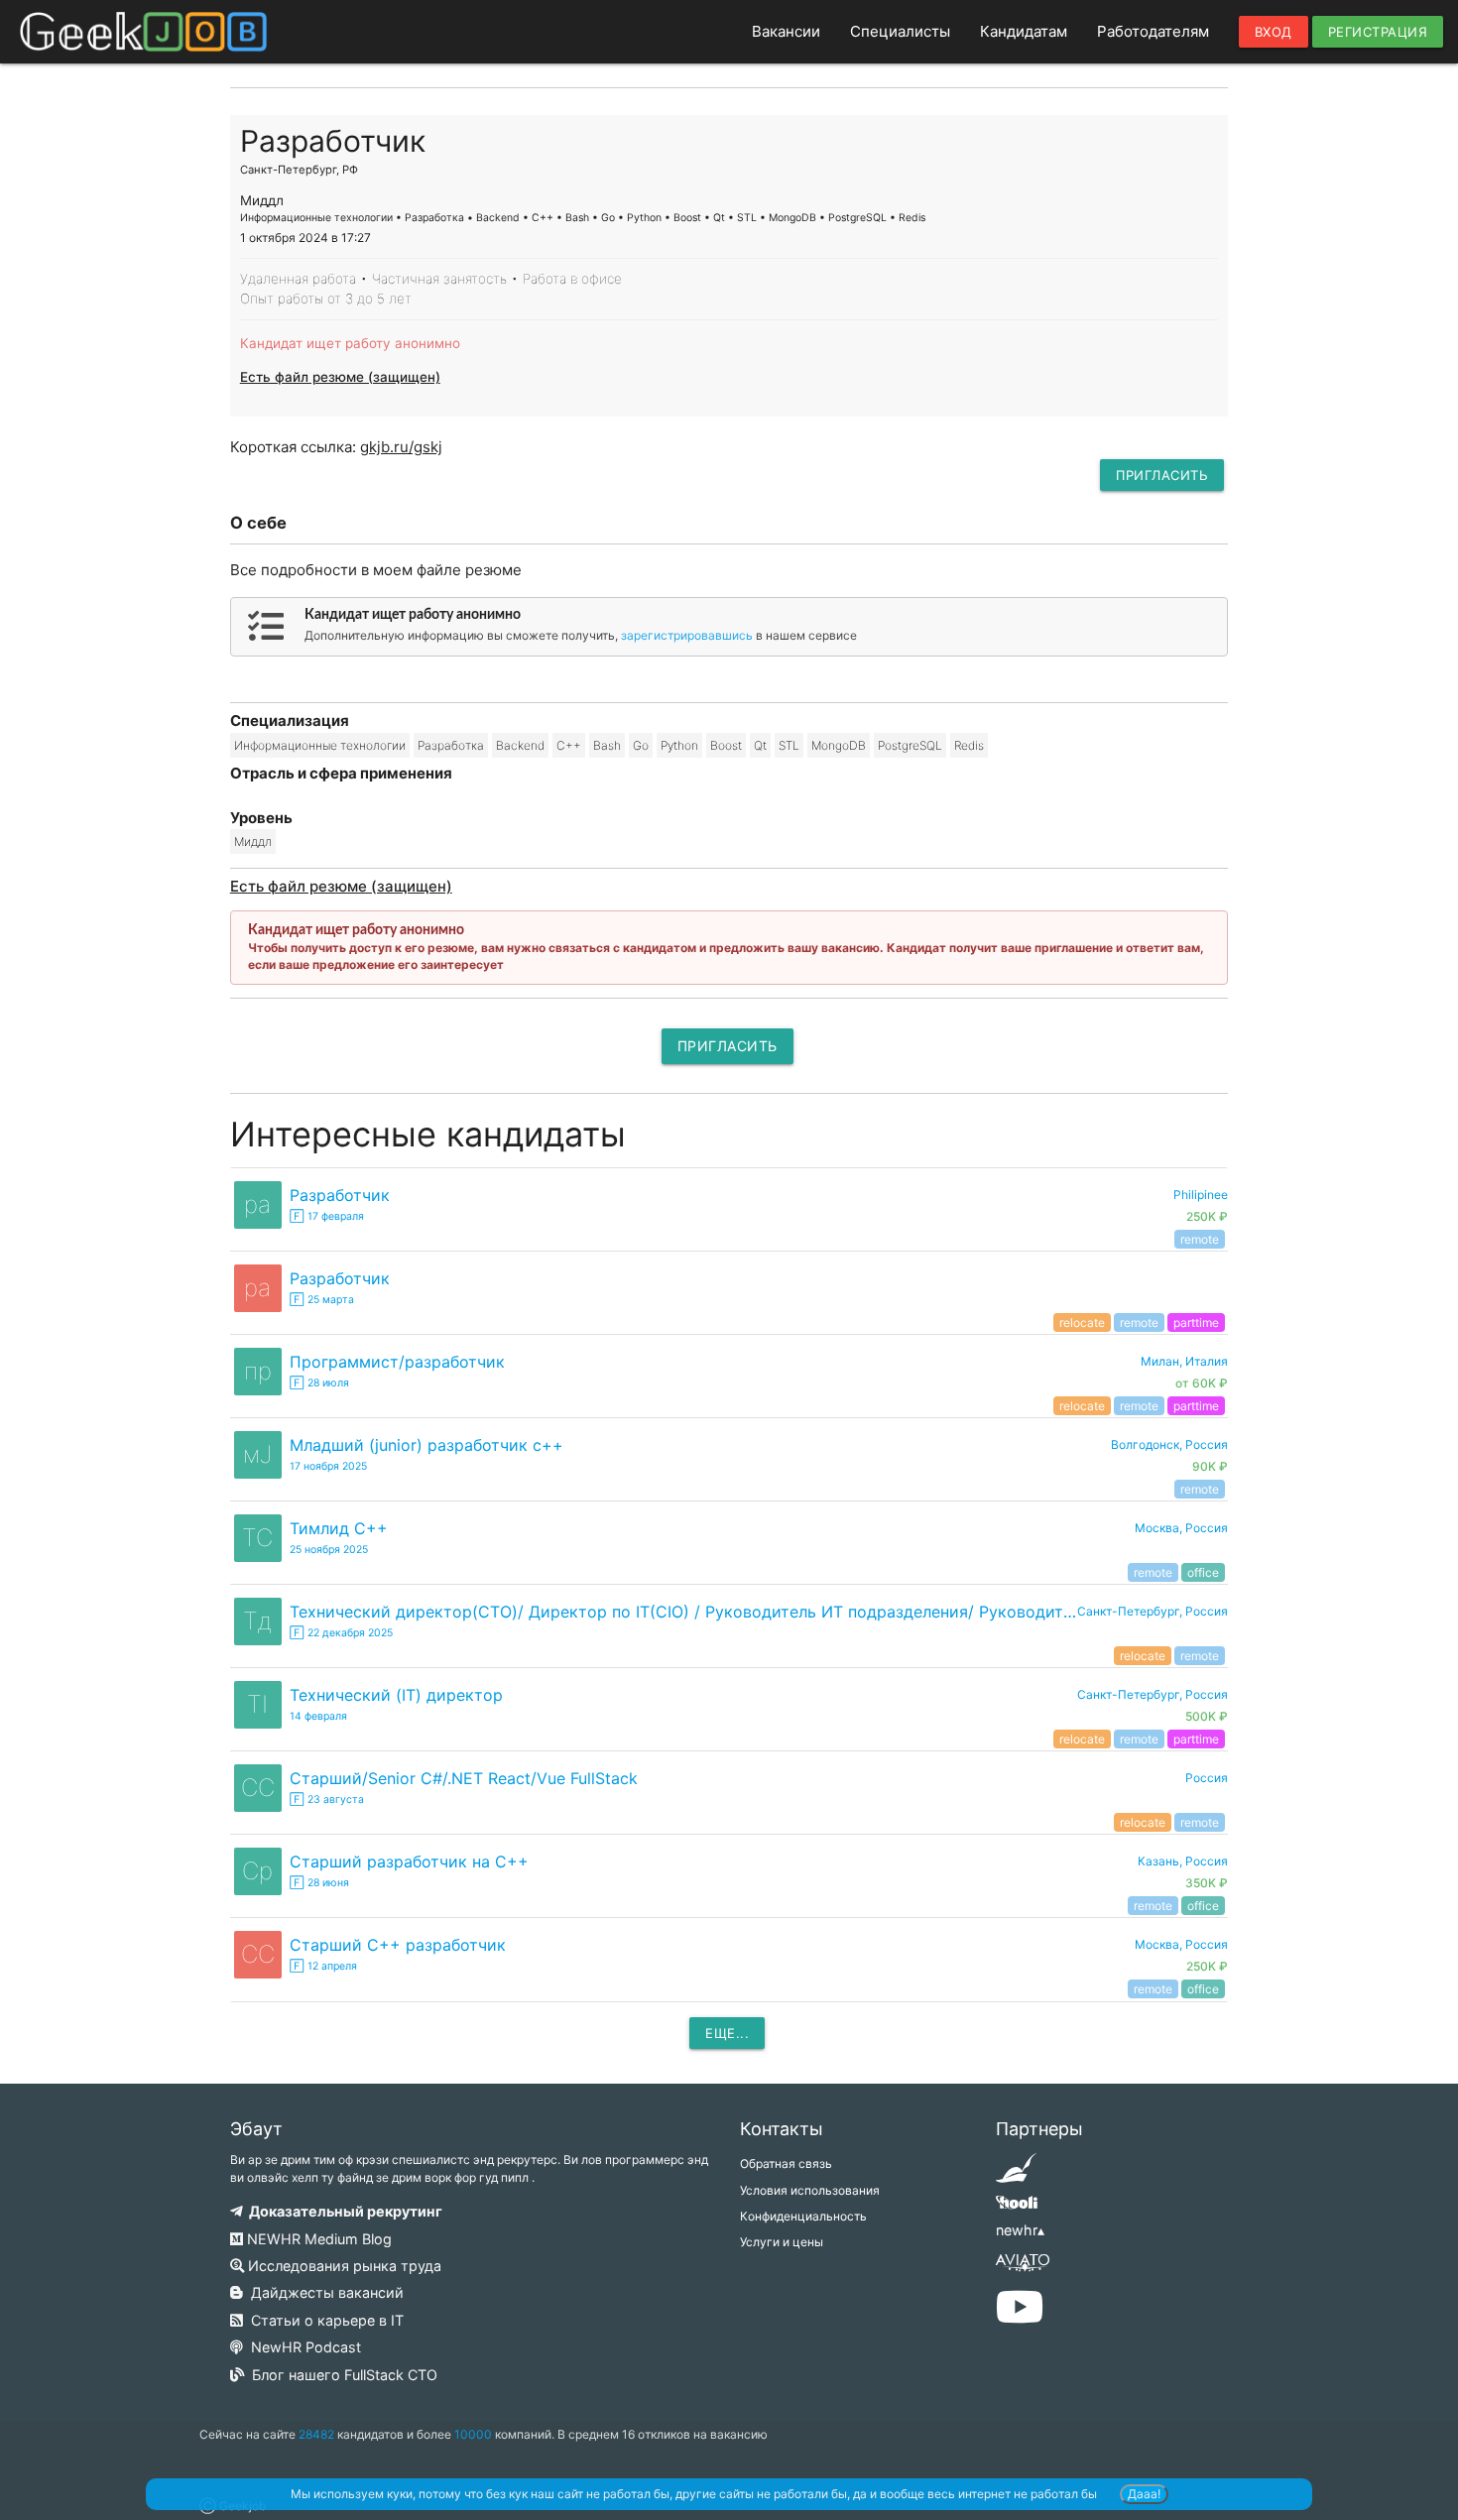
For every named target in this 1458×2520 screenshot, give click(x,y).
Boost (726, 745)
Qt (760, 745)
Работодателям (1153, 31)
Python (679, 745)
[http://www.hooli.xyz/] (1016, 2209)
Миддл (253, 841)
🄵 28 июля (319, 1383)
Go (641, 745)
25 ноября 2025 (329, 1550)
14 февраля (318, 1716)
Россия (1207, 1778)
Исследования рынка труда (343, 2266)
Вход (1274, 32)
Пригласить (1162, 475)
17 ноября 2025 (328, 1466)
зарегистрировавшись (687, 635)
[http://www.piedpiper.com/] (1016, 2174)
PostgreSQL (910, 745)
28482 (316, 2434)
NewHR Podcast (302, 2347)
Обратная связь (786, 2163)
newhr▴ (1020, 2230)
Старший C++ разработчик (398, 1945)
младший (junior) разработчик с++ (426, 1445)
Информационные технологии (320, 745)
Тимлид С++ (339, 1528)
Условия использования (810, 2190)
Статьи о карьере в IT (323, 2320)
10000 (473, 2434)
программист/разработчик (397, 1362)
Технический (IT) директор (396, 1695)
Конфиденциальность (803, 2216)
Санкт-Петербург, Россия (1153, 1611)
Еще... (727, 2033)
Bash (607, 745)
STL (789, 745)
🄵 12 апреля (323, 1966)
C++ (569, 745)
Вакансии (786, 31)
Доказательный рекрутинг (343, 2211)
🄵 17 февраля (327, 1216)
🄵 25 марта (322, 1300)
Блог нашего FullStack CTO (341, 2375)
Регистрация (1378, 32)
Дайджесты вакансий (323, 2292)
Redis (969, 745)
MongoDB (839, 745)
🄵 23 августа (327, 1800)
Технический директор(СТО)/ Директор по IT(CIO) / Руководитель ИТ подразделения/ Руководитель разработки (684, 1612)
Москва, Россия (1181, 1528)
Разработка (451, 745)
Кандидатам (1024, 31)
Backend (520, 745)
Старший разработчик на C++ (409, 1861)
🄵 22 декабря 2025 (341, 1633)
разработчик (340, 1195)
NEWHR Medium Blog (317, 2239)
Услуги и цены (782, 2242)
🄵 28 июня (319, 1883)
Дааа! (1144, 2494)
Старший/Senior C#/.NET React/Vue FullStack (464, 1778)
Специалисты (900, 31)
